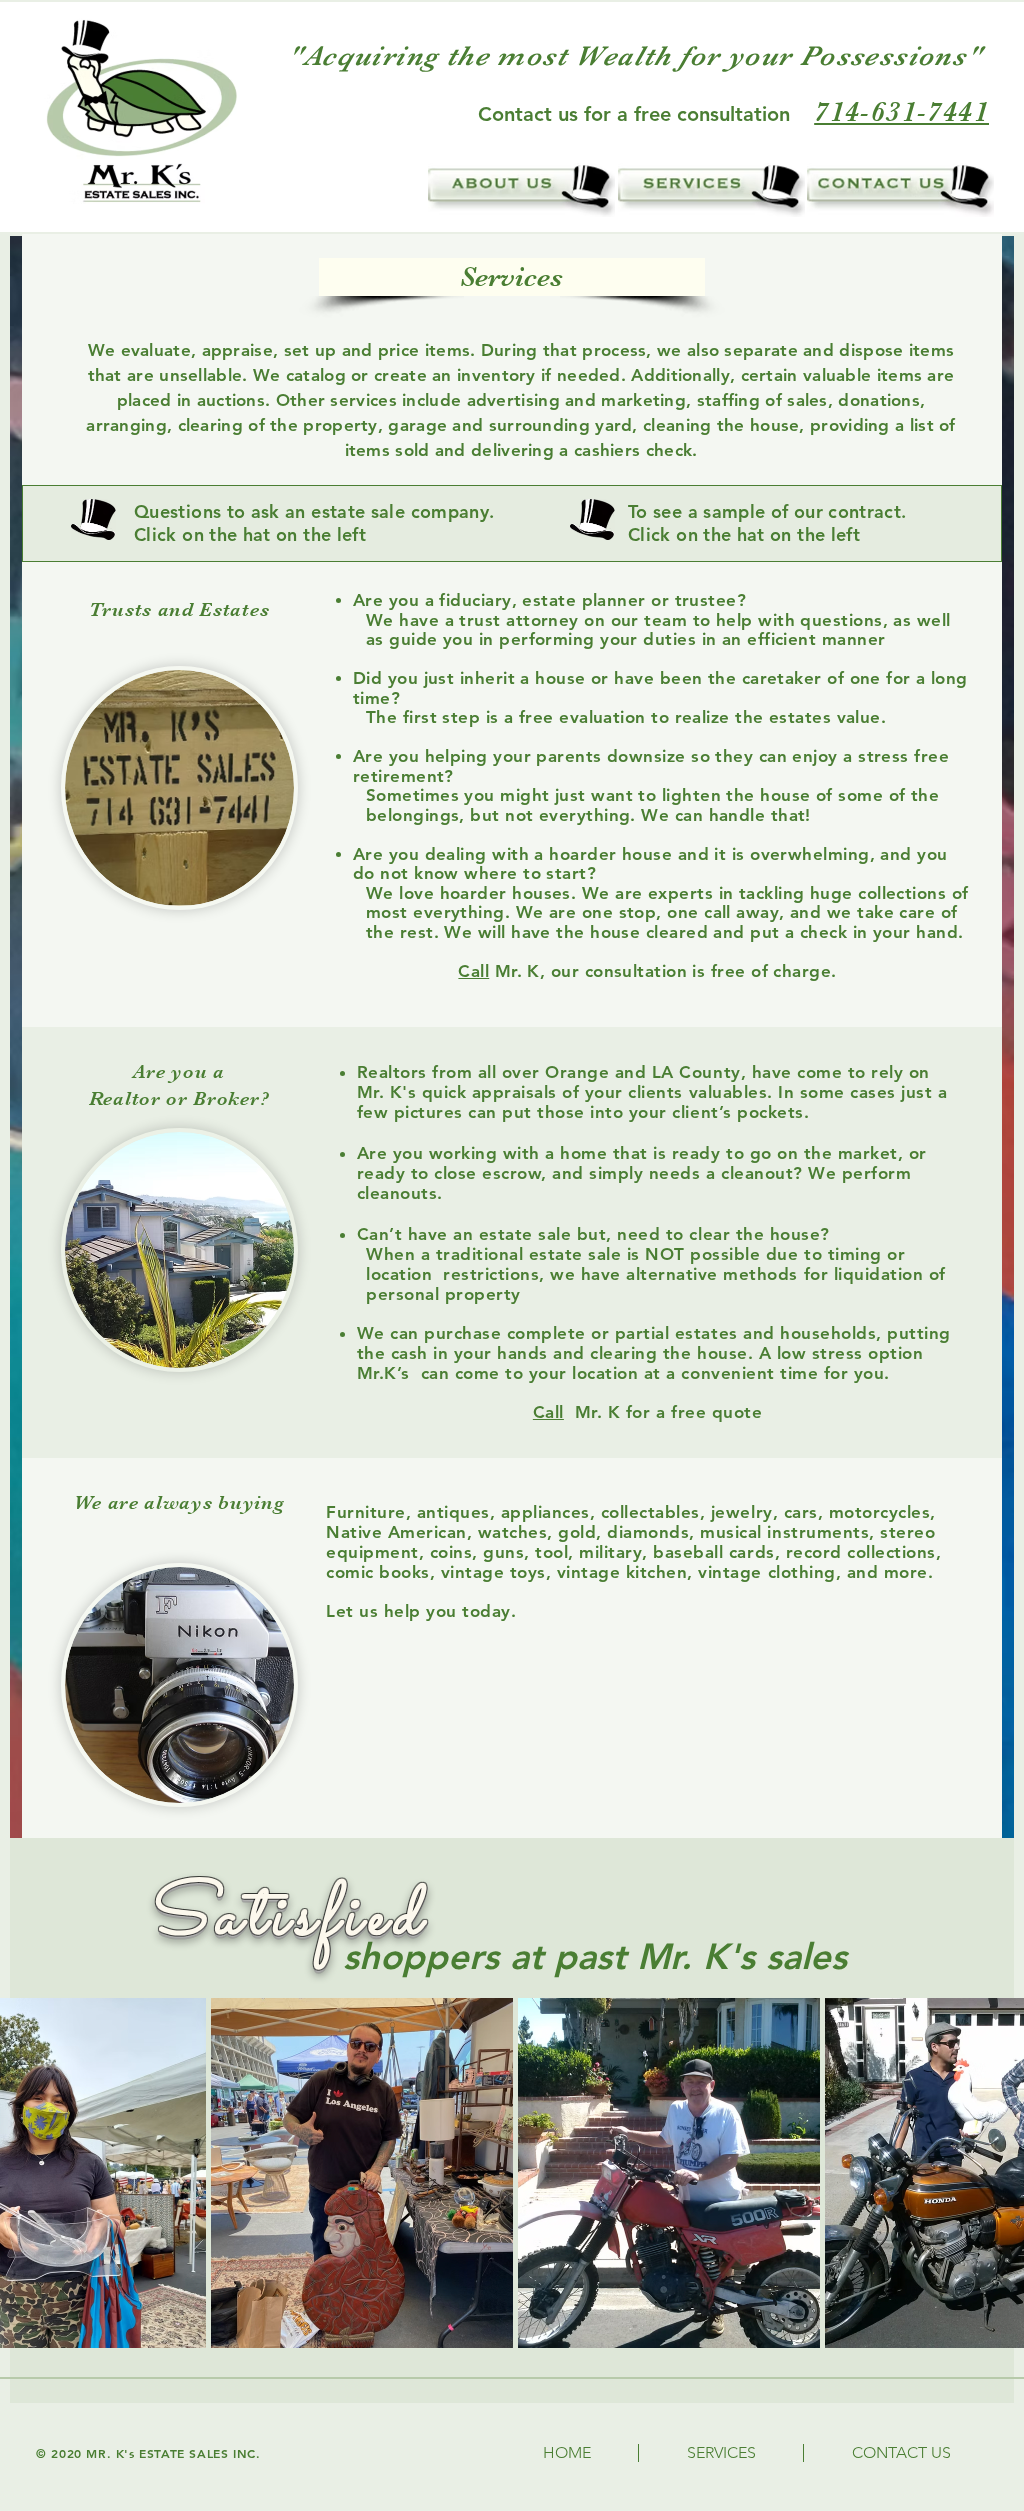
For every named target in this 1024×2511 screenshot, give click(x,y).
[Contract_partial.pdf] (592, 522)
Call (473, 971)
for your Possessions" (831, 56)
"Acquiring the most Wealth (479, 56)
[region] (521, 190)
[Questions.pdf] (93, 522)
